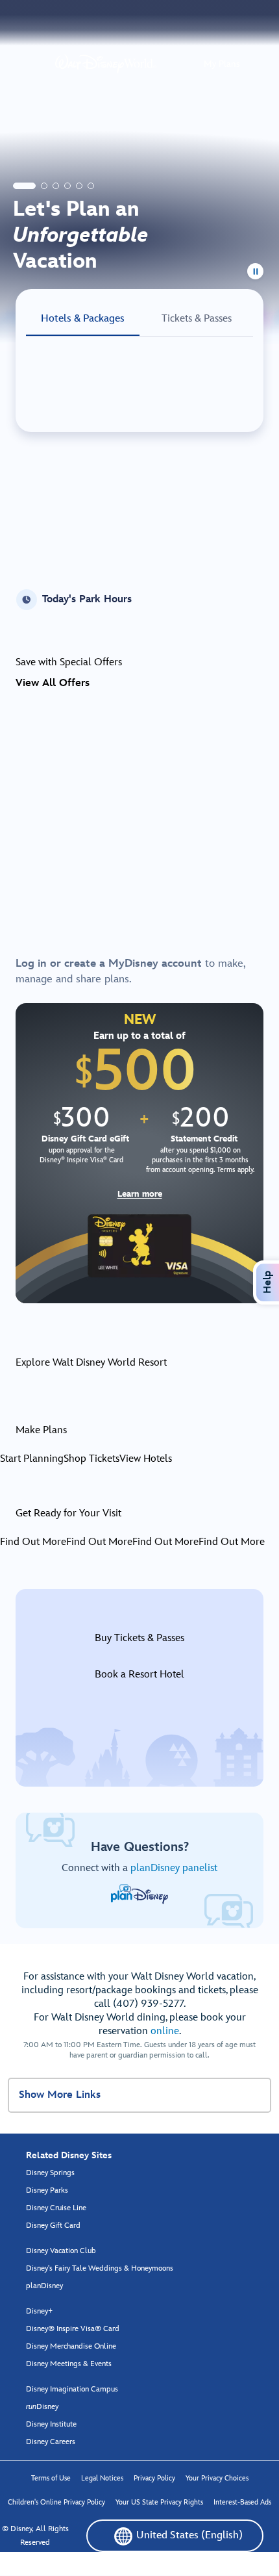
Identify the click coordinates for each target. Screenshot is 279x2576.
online (165, 2031)
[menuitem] (123, 2536)
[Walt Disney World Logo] (106, 64)
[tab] (24, 186)
